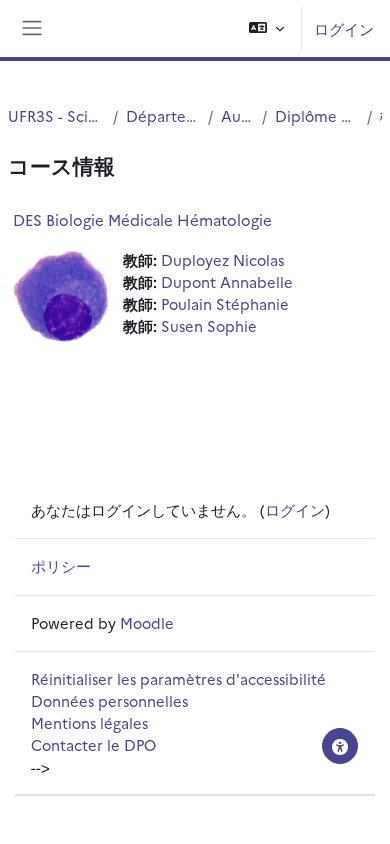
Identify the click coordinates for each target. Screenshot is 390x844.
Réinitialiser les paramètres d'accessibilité (178, 678)
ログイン (344, 28)
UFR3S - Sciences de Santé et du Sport (56, 115)
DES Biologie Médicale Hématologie (142, 219)
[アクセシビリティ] (340, 746)
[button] (266, 28)
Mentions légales (89, 722)
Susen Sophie (209, 325)
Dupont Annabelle (227, 281)
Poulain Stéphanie (225, 303)
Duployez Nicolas (222, 259)
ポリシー (61, 565)
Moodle (147, 622)
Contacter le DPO (93, 744)
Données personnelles (109, 700)
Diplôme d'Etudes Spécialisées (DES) (316, 115)
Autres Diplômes (237, 115)
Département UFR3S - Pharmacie (163, 115)
